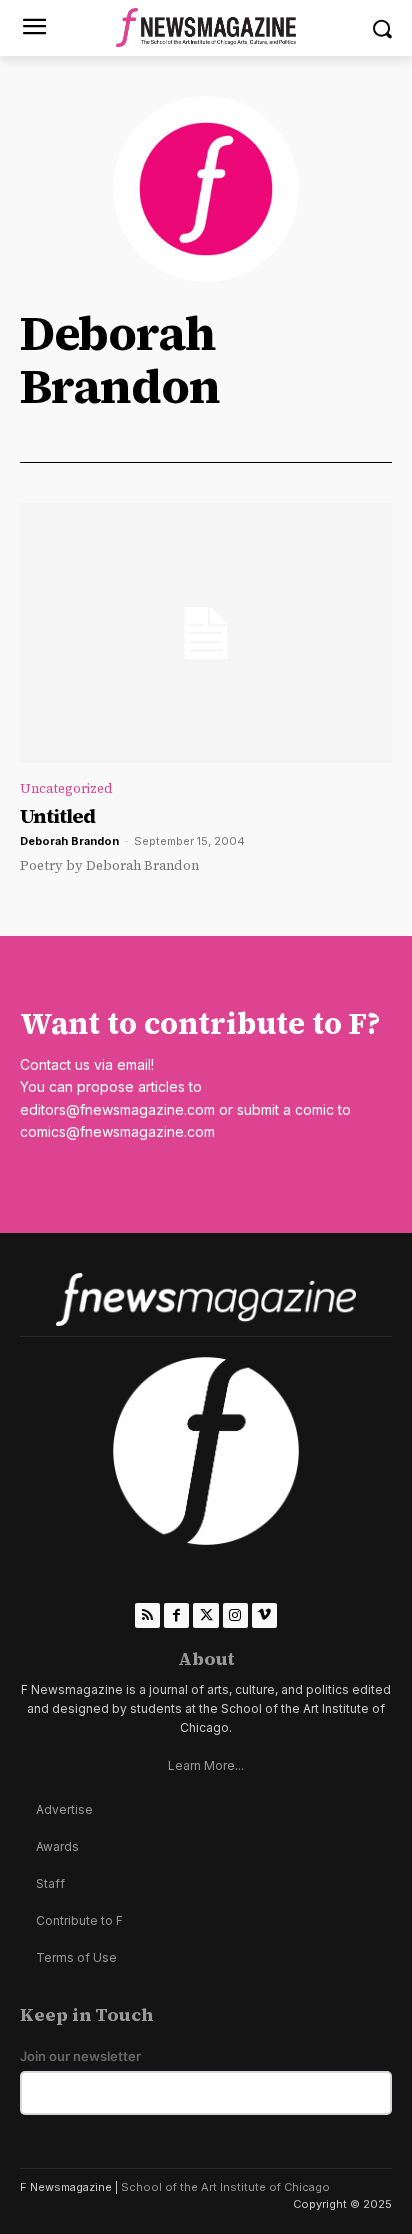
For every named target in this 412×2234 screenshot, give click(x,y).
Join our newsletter (80, 2056)
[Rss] (147, 1615)
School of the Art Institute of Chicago (225, 2187)
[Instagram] (235, 1615)
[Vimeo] (264, 1615)
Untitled (57, 816)
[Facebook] (176, 1615)
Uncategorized (66, 788)
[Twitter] (205, 1615)
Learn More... (206, 1765)
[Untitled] (206, 633)
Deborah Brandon (69, 841)
